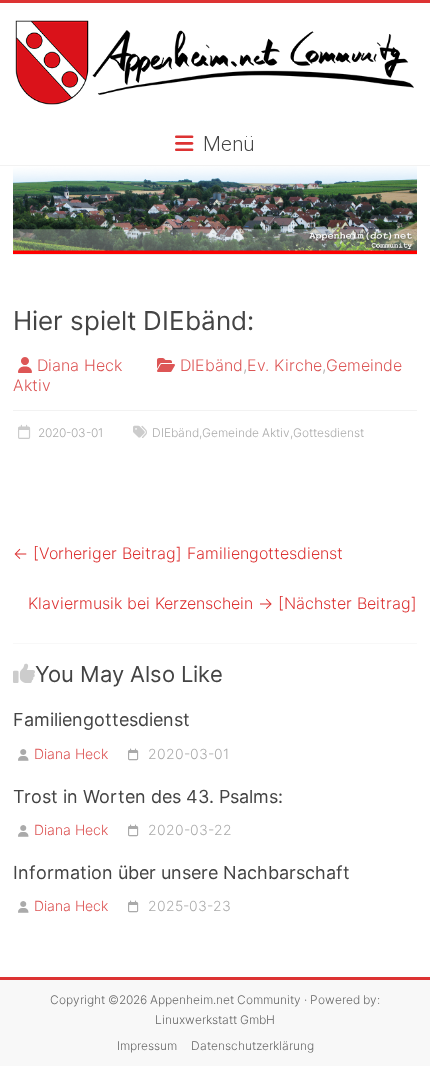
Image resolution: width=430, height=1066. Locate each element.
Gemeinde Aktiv (246, 432)
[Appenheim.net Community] (215, 210)
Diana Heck (79, 365)
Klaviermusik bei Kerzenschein (222, 603)
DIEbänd (211, 365)
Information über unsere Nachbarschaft (181, 872)
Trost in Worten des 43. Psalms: (148, 796)
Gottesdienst (328, 432)
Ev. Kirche (284, 365)
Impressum (147, 1045)
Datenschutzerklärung (252, 1045)
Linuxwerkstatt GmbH (215, 1019)
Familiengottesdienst (178, 553)
